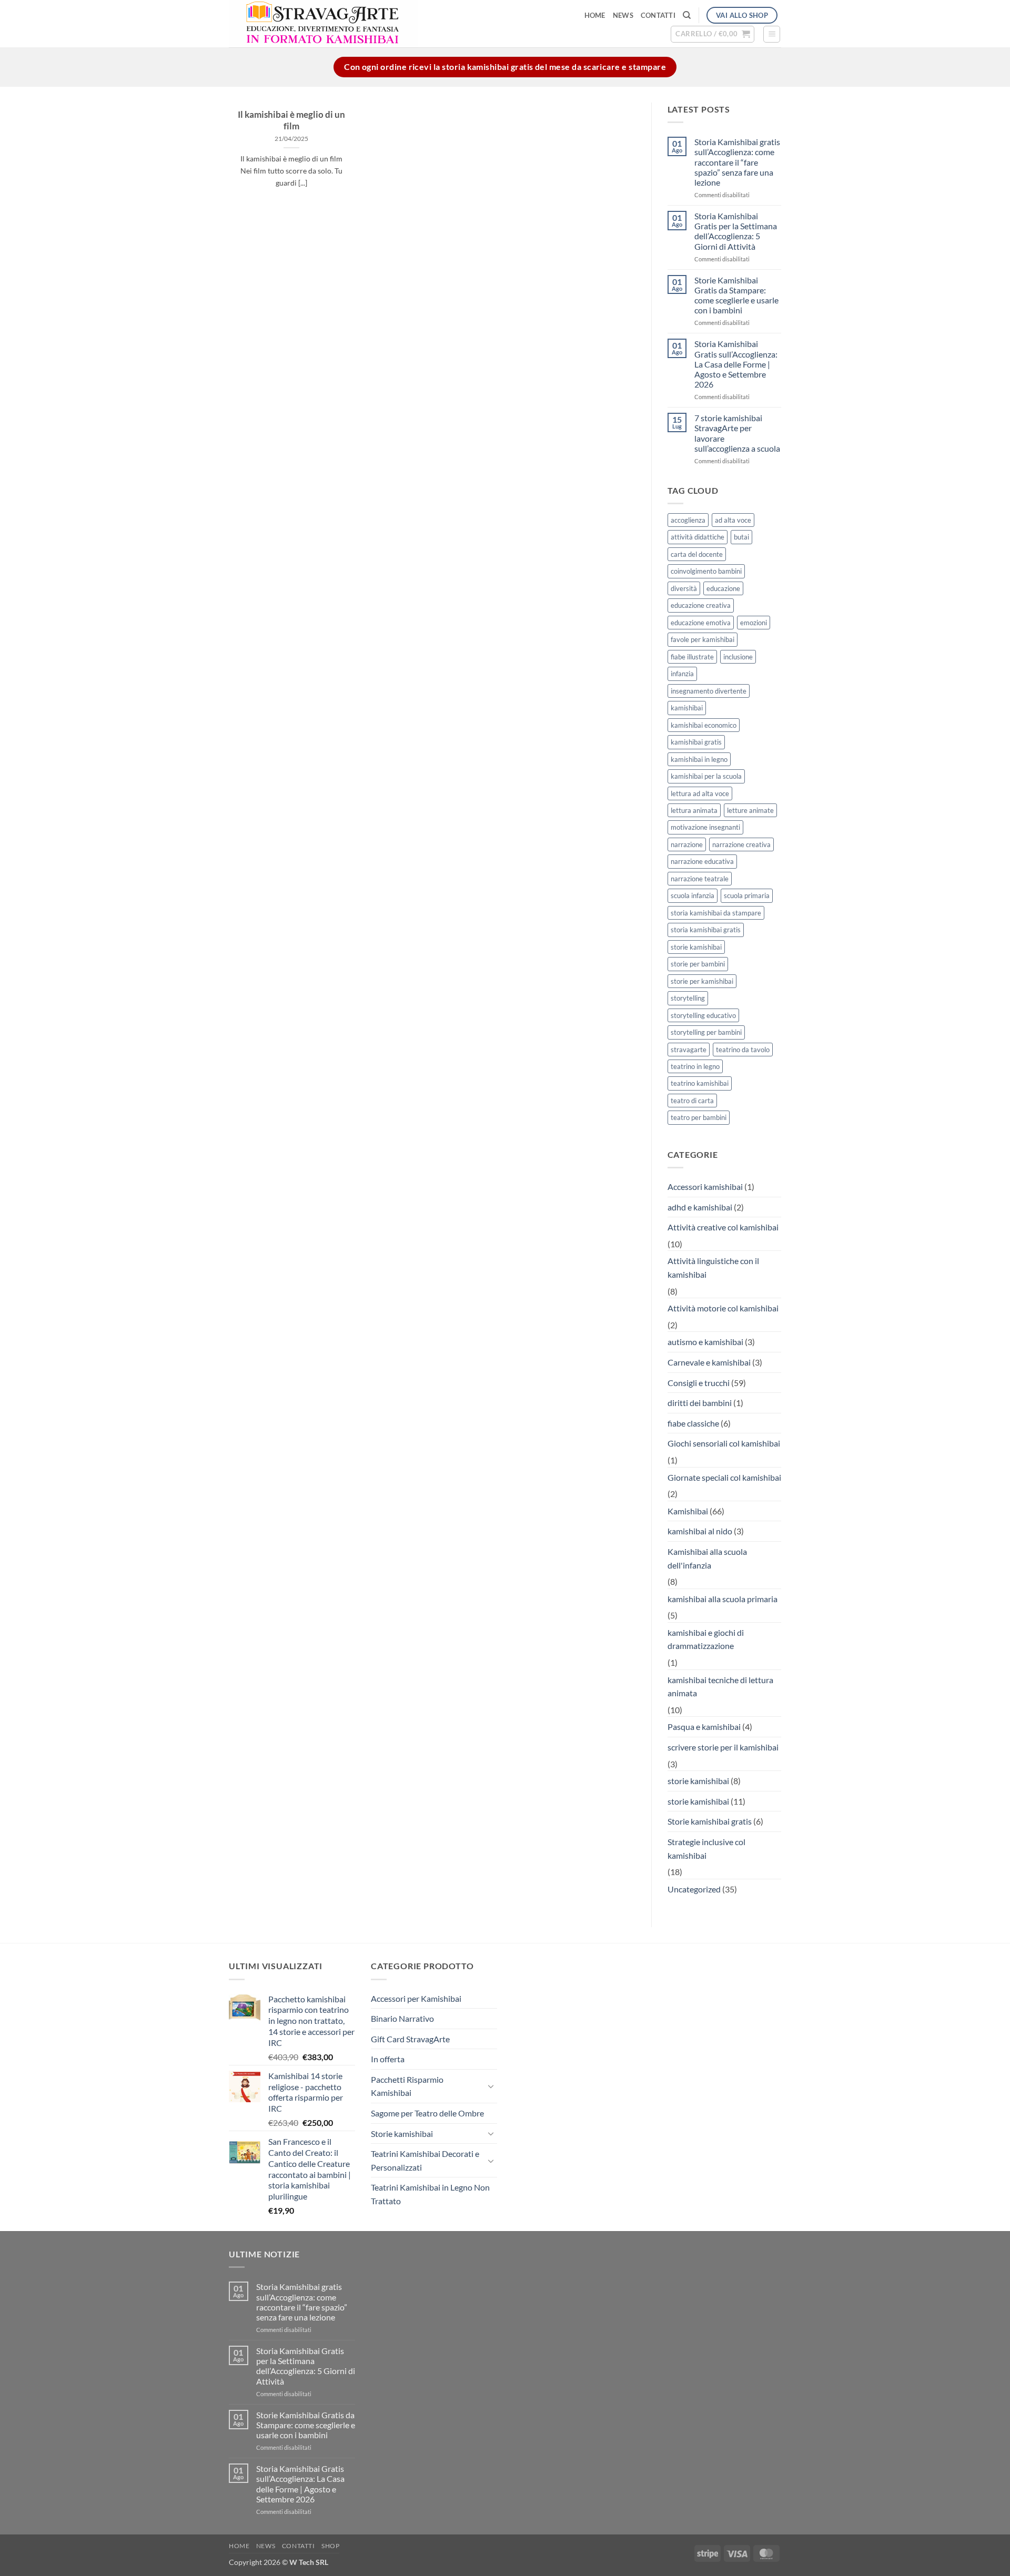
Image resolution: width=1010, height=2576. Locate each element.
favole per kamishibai (703, 639)
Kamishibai (688, 1511)
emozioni (754, 623)
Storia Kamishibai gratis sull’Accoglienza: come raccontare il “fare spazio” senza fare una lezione (737, 162)
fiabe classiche (693, 1423)
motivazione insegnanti (705, 827)
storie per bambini (698, 964)
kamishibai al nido (700, 1531)
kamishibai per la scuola (706, 776)
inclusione (738, 657)
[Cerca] (687, 15)
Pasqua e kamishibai (704, 1727)
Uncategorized (694, 1889)
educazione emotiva (701, 623)
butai (741, 537)
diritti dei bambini (700, 1403)
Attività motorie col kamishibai (723, 1308)
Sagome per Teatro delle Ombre (427, 2113)
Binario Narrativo (402, 2018)
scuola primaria (747, 895)
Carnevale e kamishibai (709, 1362)
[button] (713, 34)
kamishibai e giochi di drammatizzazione (706, 1639)
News (623, 15)
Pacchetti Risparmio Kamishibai (407, 2086)
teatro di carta (692, 1101)
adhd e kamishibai (700, 1207)
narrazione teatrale (700, 879)
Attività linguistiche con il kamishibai (713, 1267)
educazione (723, 588)
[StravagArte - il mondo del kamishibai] (374, 24)
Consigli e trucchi (699, 1383)
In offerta (388, 2059)
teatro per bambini (699, 1117)
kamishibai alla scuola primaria (723, 1599)
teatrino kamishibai (700, 1083)
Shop (330, 2546)
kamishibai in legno (699, 759)
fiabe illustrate (692, 657)
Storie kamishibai (402, 2134)
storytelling (688, 998)
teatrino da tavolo (743, 1050)
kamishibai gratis (696, 742)
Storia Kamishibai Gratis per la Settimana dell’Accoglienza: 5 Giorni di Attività (736, 231)
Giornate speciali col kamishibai (724, 1477)
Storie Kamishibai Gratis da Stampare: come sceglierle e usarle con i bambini (736, 295)
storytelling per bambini (706, 1032)
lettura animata (694, 810)
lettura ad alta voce (700, 793)
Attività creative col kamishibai (723, 1227)
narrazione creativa (741, 844)
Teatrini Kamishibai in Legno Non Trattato (430, 2194)
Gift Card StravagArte (410, 2039)
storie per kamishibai (702, 981)
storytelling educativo (703, 1015)
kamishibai (687, 708)
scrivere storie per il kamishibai (723, 1747)
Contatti (658, 15)
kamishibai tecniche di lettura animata (720, 1687)
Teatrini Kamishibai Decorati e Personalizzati (425, 2160)
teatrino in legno (695, 1066)
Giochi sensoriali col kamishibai (724, 1443)
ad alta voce (733, 520)
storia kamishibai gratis (706, 930)
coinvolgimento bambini (706, 571)
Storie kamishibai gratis (710, 1821)
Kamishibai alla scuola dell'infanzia (707, 1558)
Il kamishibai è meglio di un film (291, 120)
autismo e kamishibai (705, 1342)
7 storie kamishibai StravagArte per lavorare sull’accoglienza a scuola (737, 433)
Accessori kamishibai (705, 1187)
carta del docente (697, 554)
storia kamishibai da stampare (716, 913)
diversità (684, 588)
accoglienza (688, 520)
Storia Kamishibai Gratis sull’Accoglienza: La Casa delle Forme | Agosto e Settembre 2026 (736, 364)
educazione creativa (701, 605)
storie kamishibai (696, 947)
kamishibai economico (704, 725)
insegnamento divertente (709, 691)
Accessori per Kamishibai (416, 1998)
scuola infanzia (693, 895)
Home (595, 15)
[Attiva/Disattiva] (491, 2086)
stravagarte (689, 1050)
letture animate (750, 810)
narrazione (687, 844)
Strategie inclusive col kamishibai (706, 1849)
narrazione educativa (702, 861)
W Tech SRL (309, 2562)
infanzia (682, 674)
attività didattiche (698, 537)
